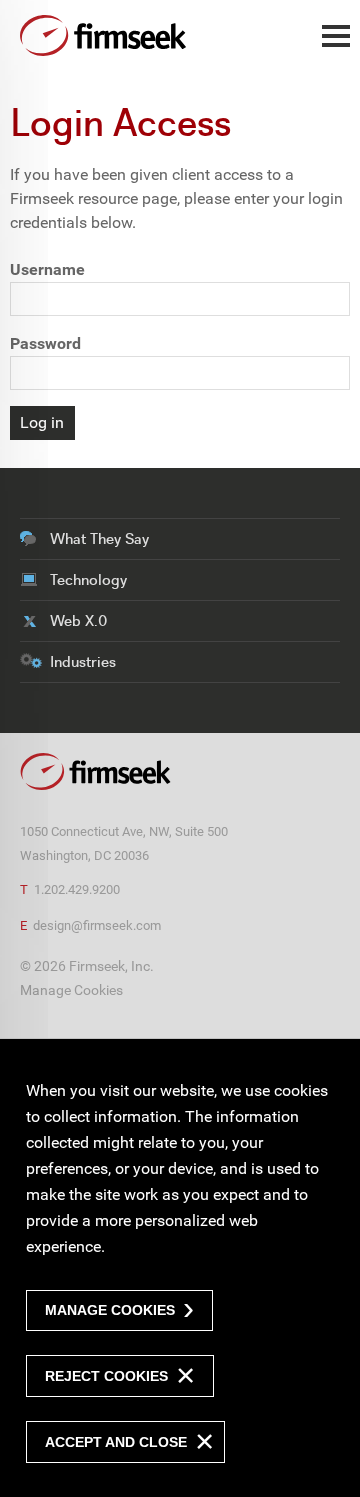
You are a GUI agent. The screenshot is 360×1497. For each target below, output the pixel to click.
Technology (88, 579)
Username (47, 269)
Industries (83, 661)
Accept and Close (116, 1442)
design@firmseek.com (97, 925)
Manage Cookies (71, 990)
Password (45, 343)
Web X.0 (78, 620)
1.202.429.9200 (77, 889)
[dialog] (180, 1267)
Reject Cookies (106, 1376)
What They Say (99, 538)
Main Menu (336, 46)
